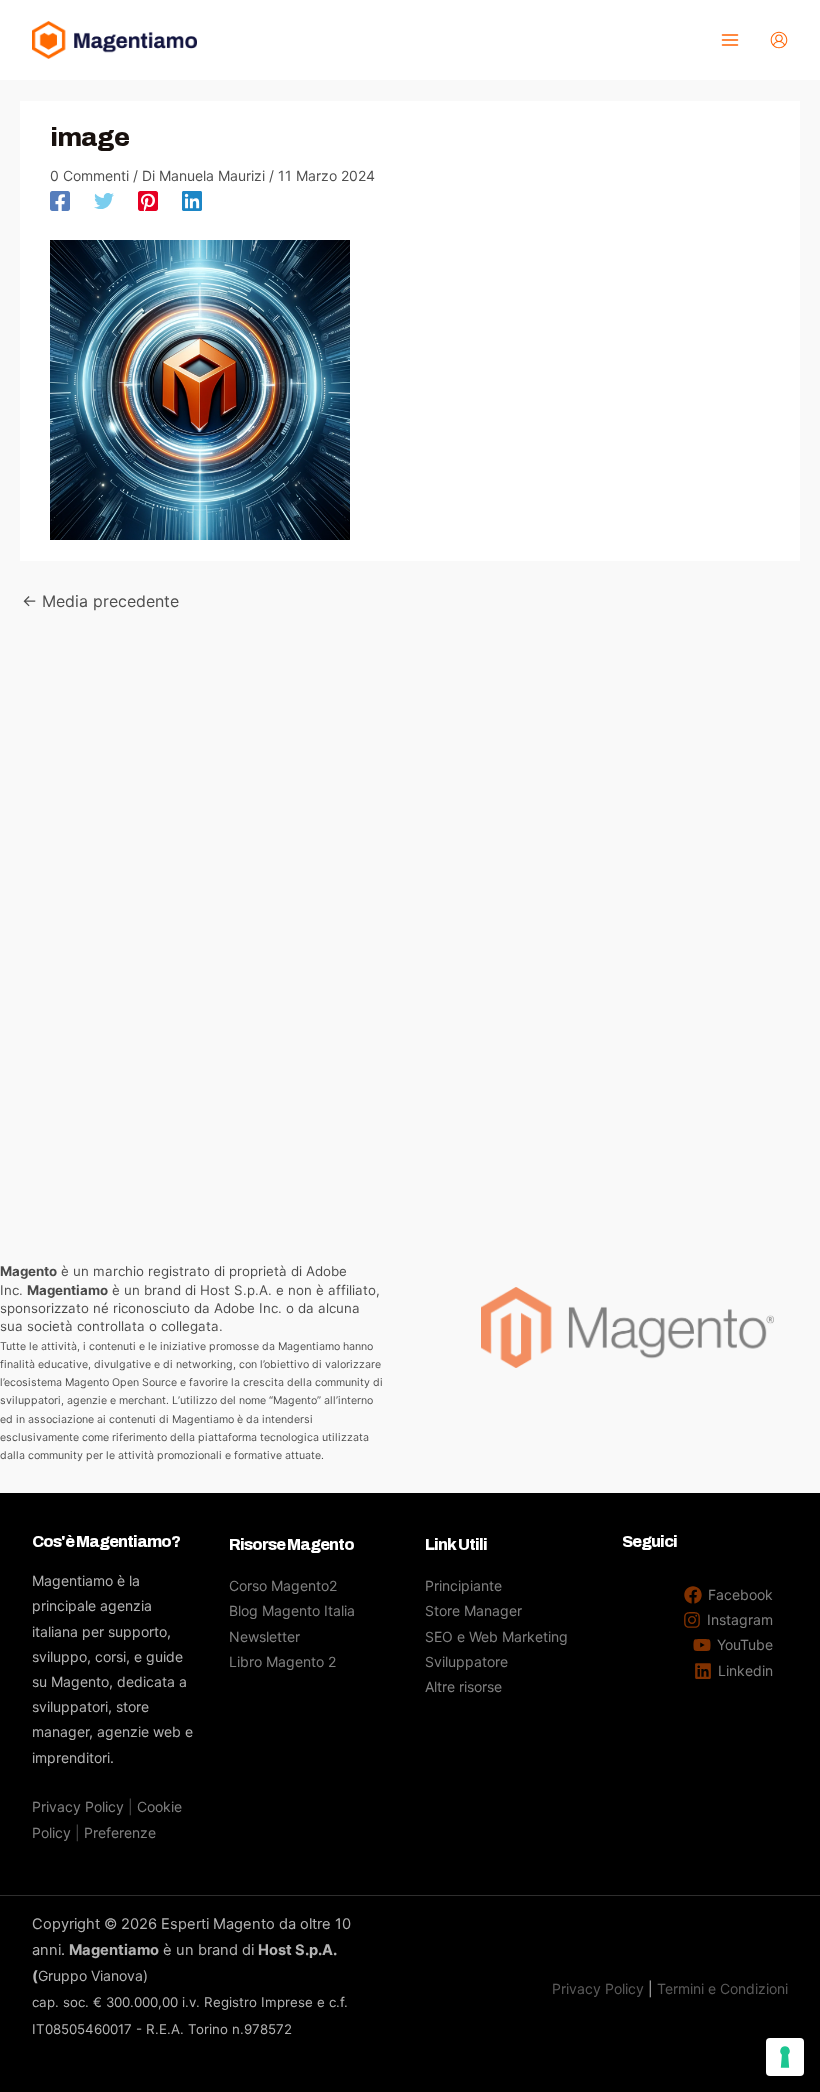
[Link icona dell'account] (779, 40)
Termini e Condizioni (722, 1988)
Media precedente (100, 601)
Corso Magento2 (283, 1585)
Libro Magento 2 (282, 1661)
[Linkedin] (192, 200)
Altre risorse (463, 1686)
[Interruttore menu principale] (729, 40)
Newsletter (264, 1636)
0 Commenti (89, 175)
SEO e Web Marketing (496, 1636)
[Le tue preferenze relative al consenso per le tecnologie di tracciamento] (785, 2057)
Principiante (463, 1585)
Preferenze (120, 1832)
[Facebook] (60, 200)
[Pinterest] (148, 200)
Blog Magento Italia (292, 1610)
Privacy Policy (78, 1806)
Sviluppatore (466, 1661)
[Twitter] (104, 200)
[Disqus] (410, 864)
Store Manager (473, 1610)
